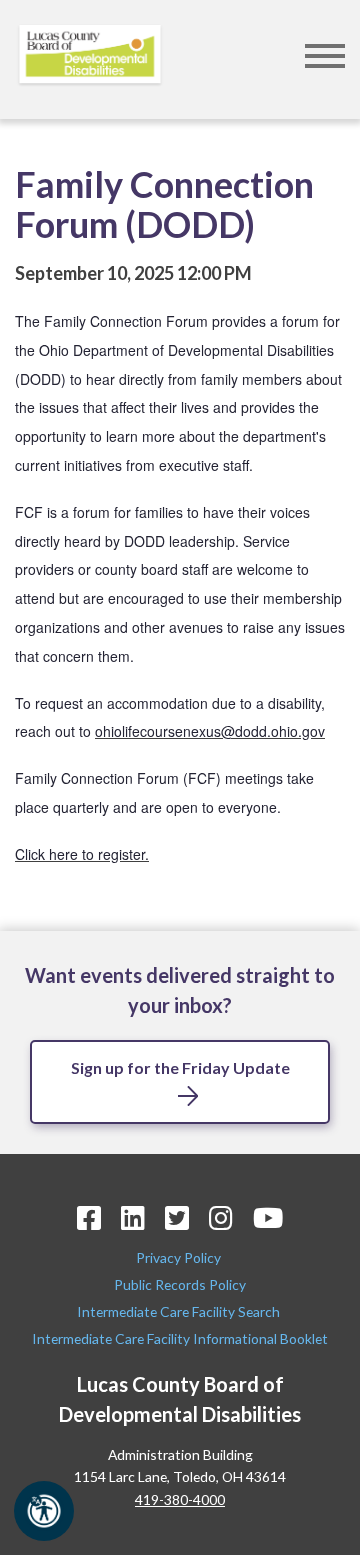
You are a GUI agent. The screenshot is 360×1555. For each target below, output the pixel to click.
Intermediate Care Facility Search (180, 1311)
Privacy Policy (180, 1257)
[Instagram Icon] (221, 1217)
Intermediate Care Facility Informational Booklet (180, 1338)
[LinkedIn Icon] (133, 1217)
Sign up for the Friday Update (180, 1067)
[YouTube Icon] (268, 1217)
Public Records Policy (180, 1284)
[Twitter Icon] (177, 1217)
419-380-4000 (180, 1499)
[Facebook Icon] (89, 1217)
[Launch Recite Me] (44, 1511)
